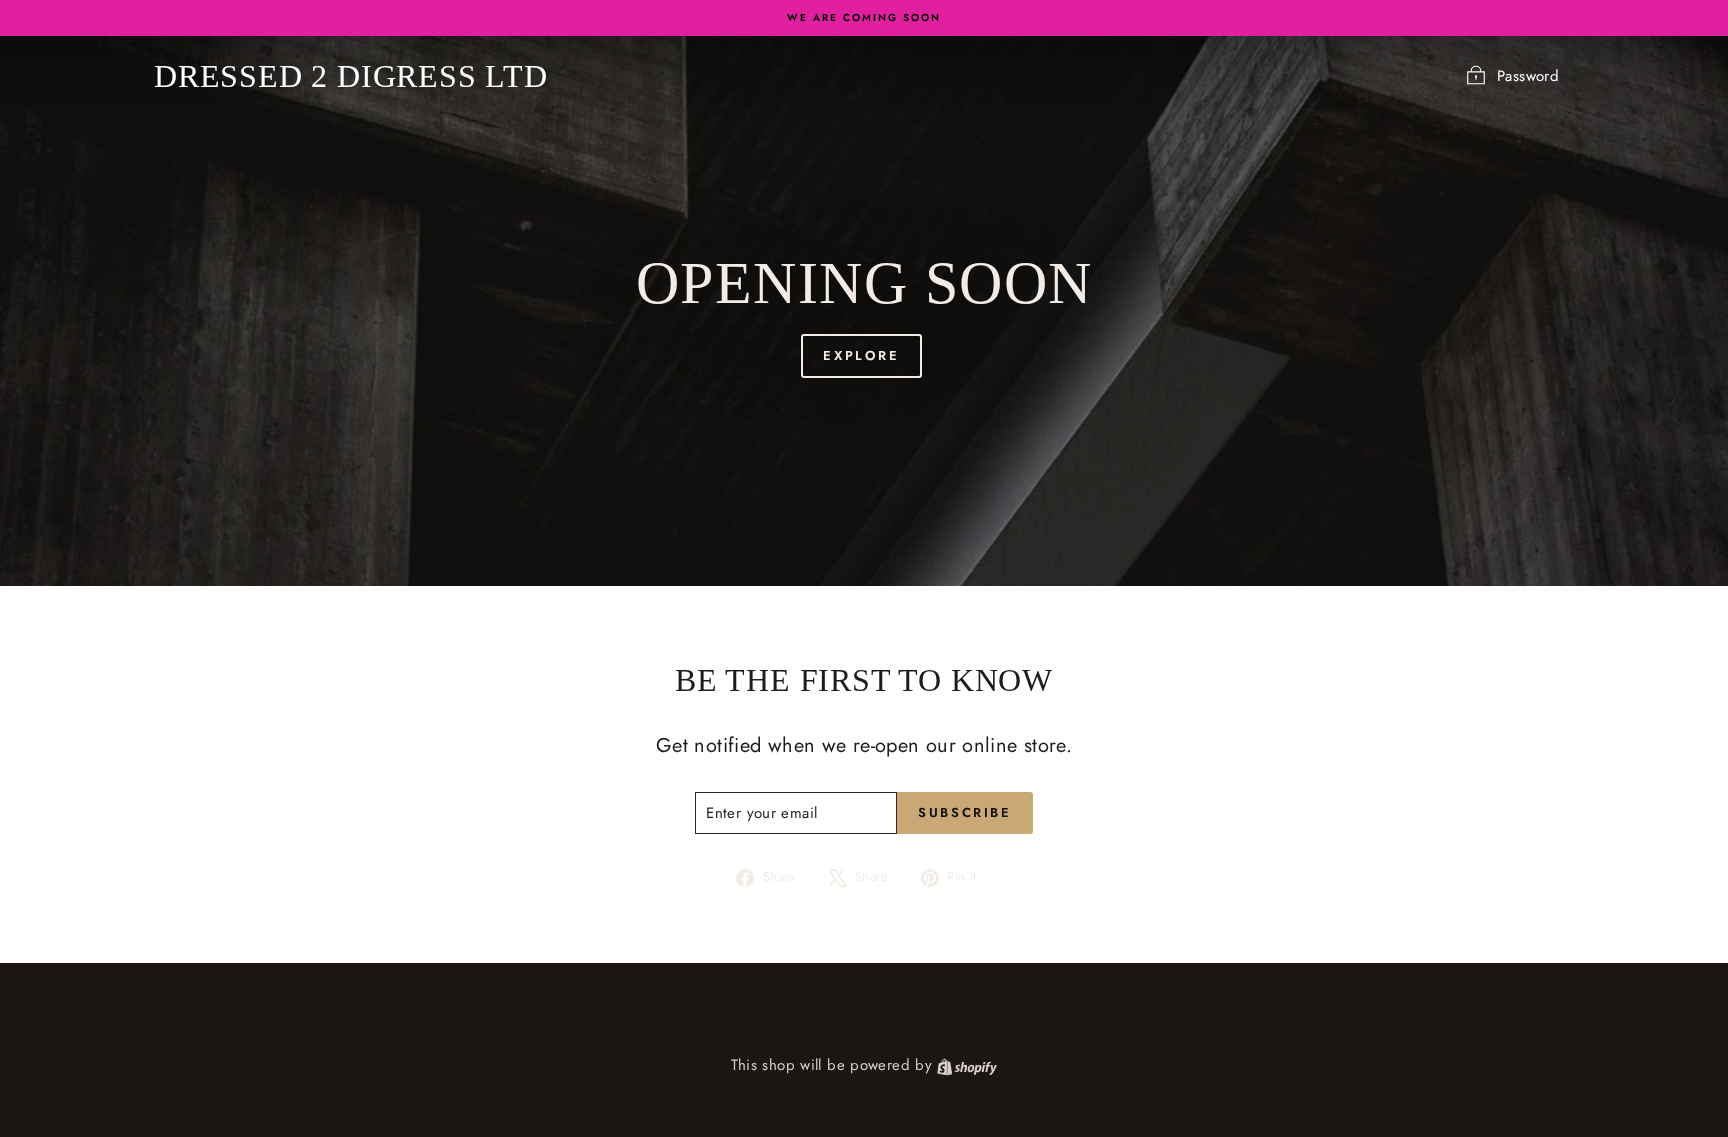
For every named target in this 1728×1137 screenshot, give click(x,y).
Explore (861, 355)
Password (1528, 76)
